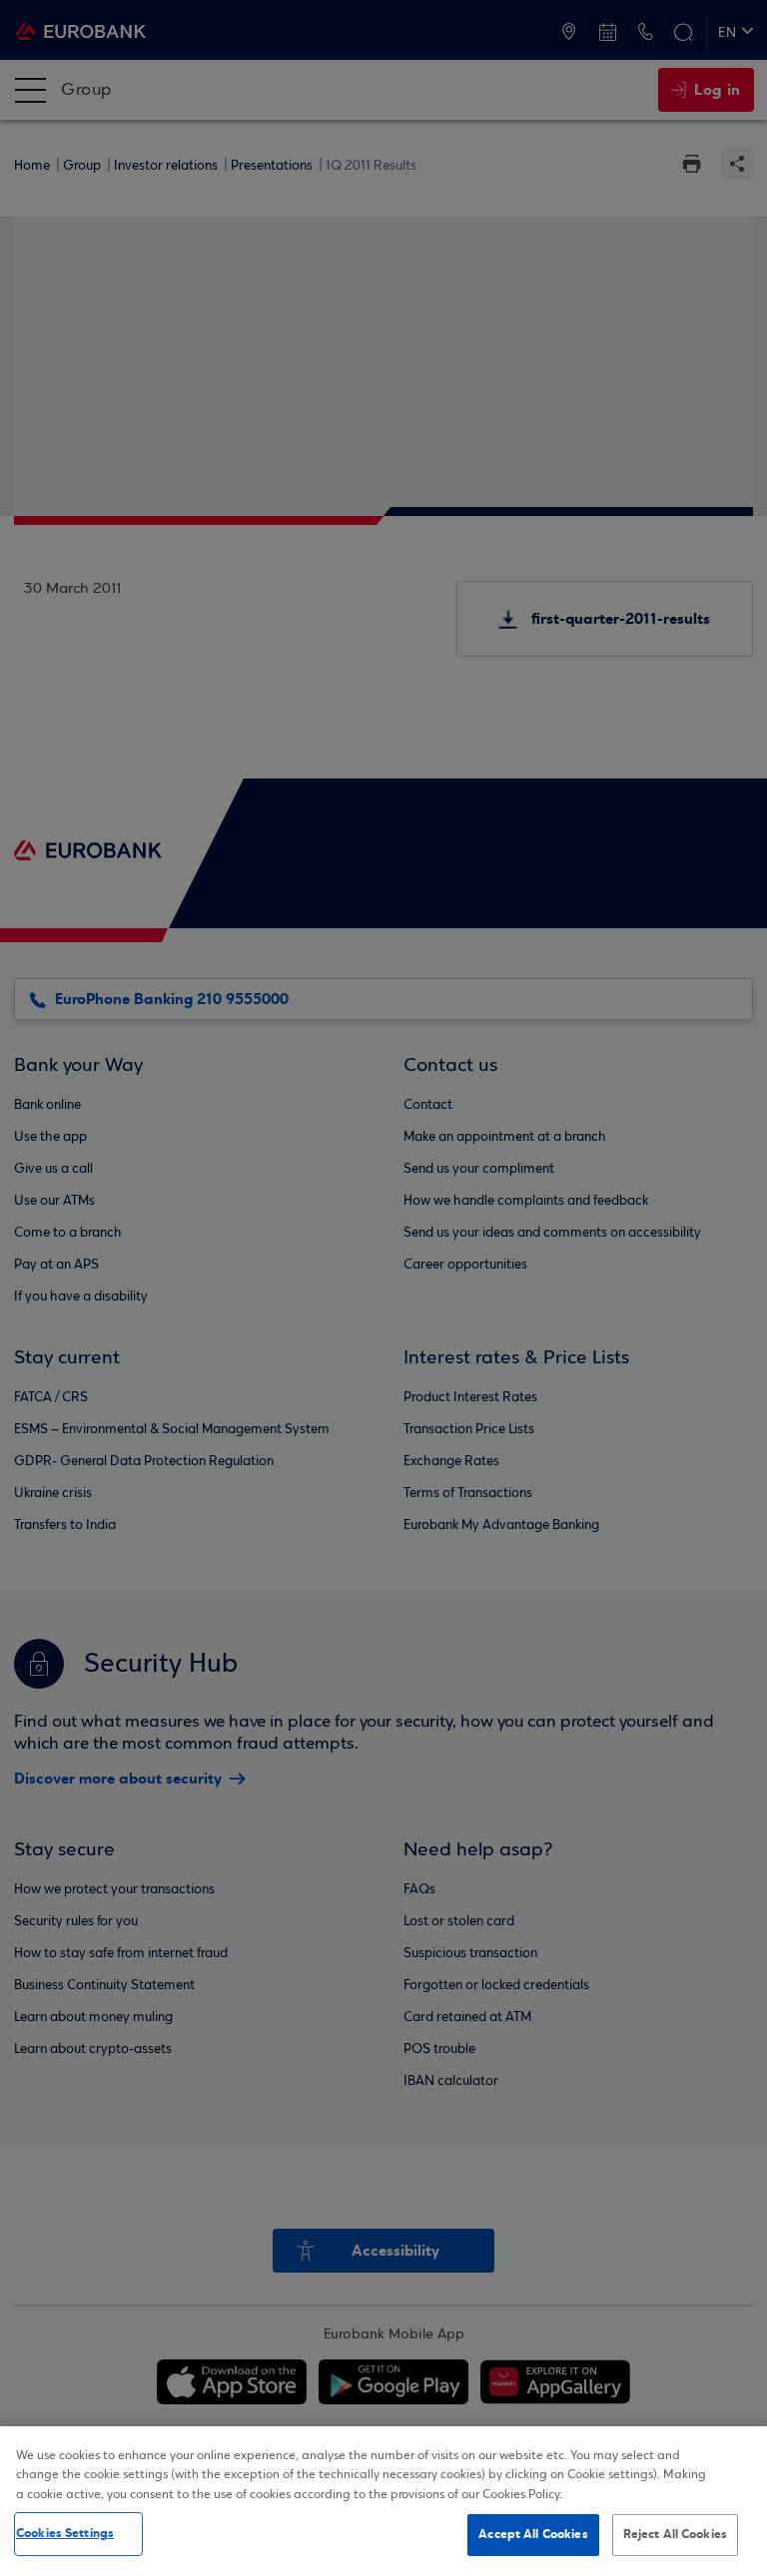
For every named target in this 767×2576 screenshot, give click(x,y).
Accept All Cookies (533, 2534)
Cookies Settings (65, 2533)
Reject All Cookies (675, 2534)
